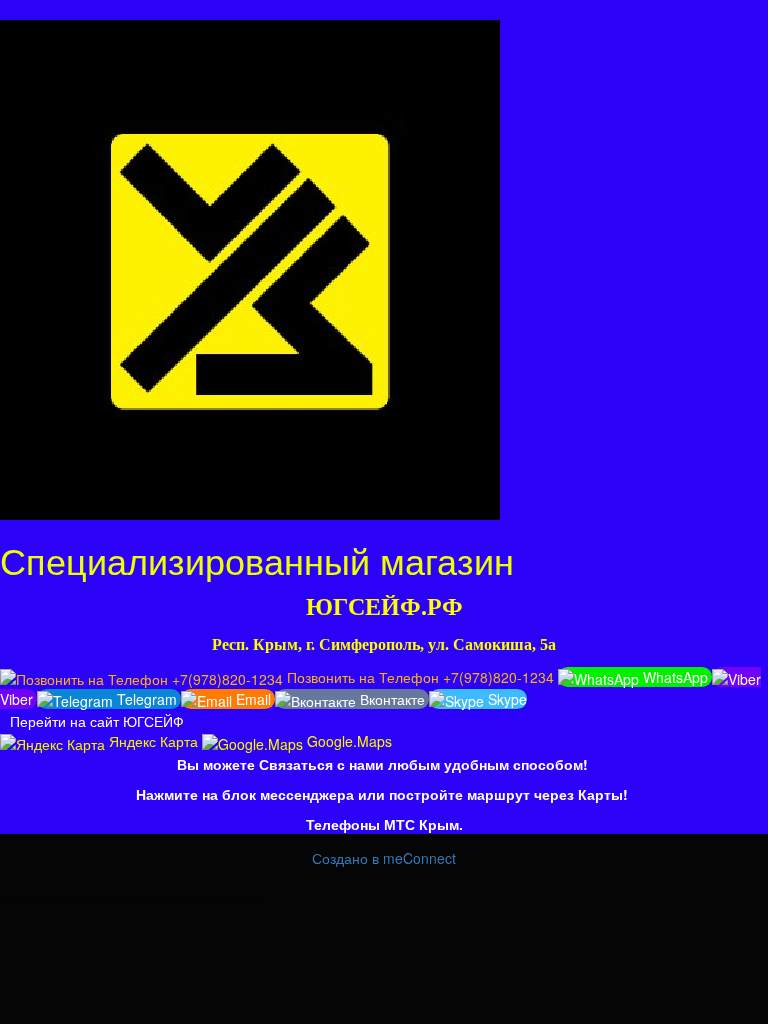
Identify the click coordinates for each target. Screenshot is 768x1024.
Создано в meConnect (384, 858)
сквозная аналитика (195, 898)
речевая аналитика (63, 898)
